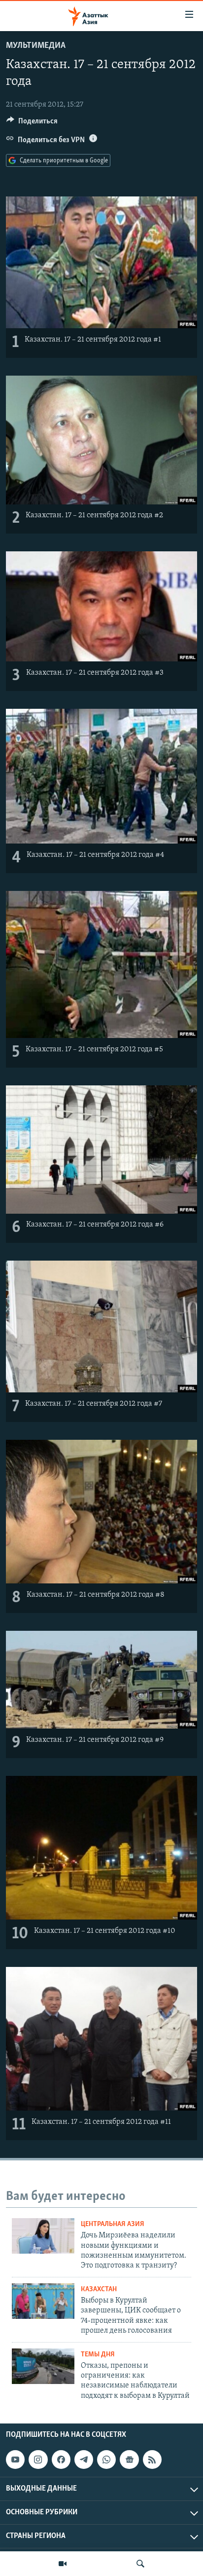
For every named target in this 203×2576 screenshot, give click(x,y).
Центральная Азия (113, 2224)
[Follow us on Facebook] (61, 2460)
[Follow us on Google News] (129, 2460)
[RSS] (152, 2460)
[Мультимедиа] (63, 2564)
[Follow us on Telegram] (84, 2460)
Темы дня (98, 2355)
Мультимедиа (36, 46)
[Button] (32, 123)
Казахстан (99, 2289)
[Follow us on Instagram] (38, 2460)
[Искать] (140, 2564)
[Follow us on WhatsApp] (106, 2460)
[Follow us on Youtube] (15, 2460)
